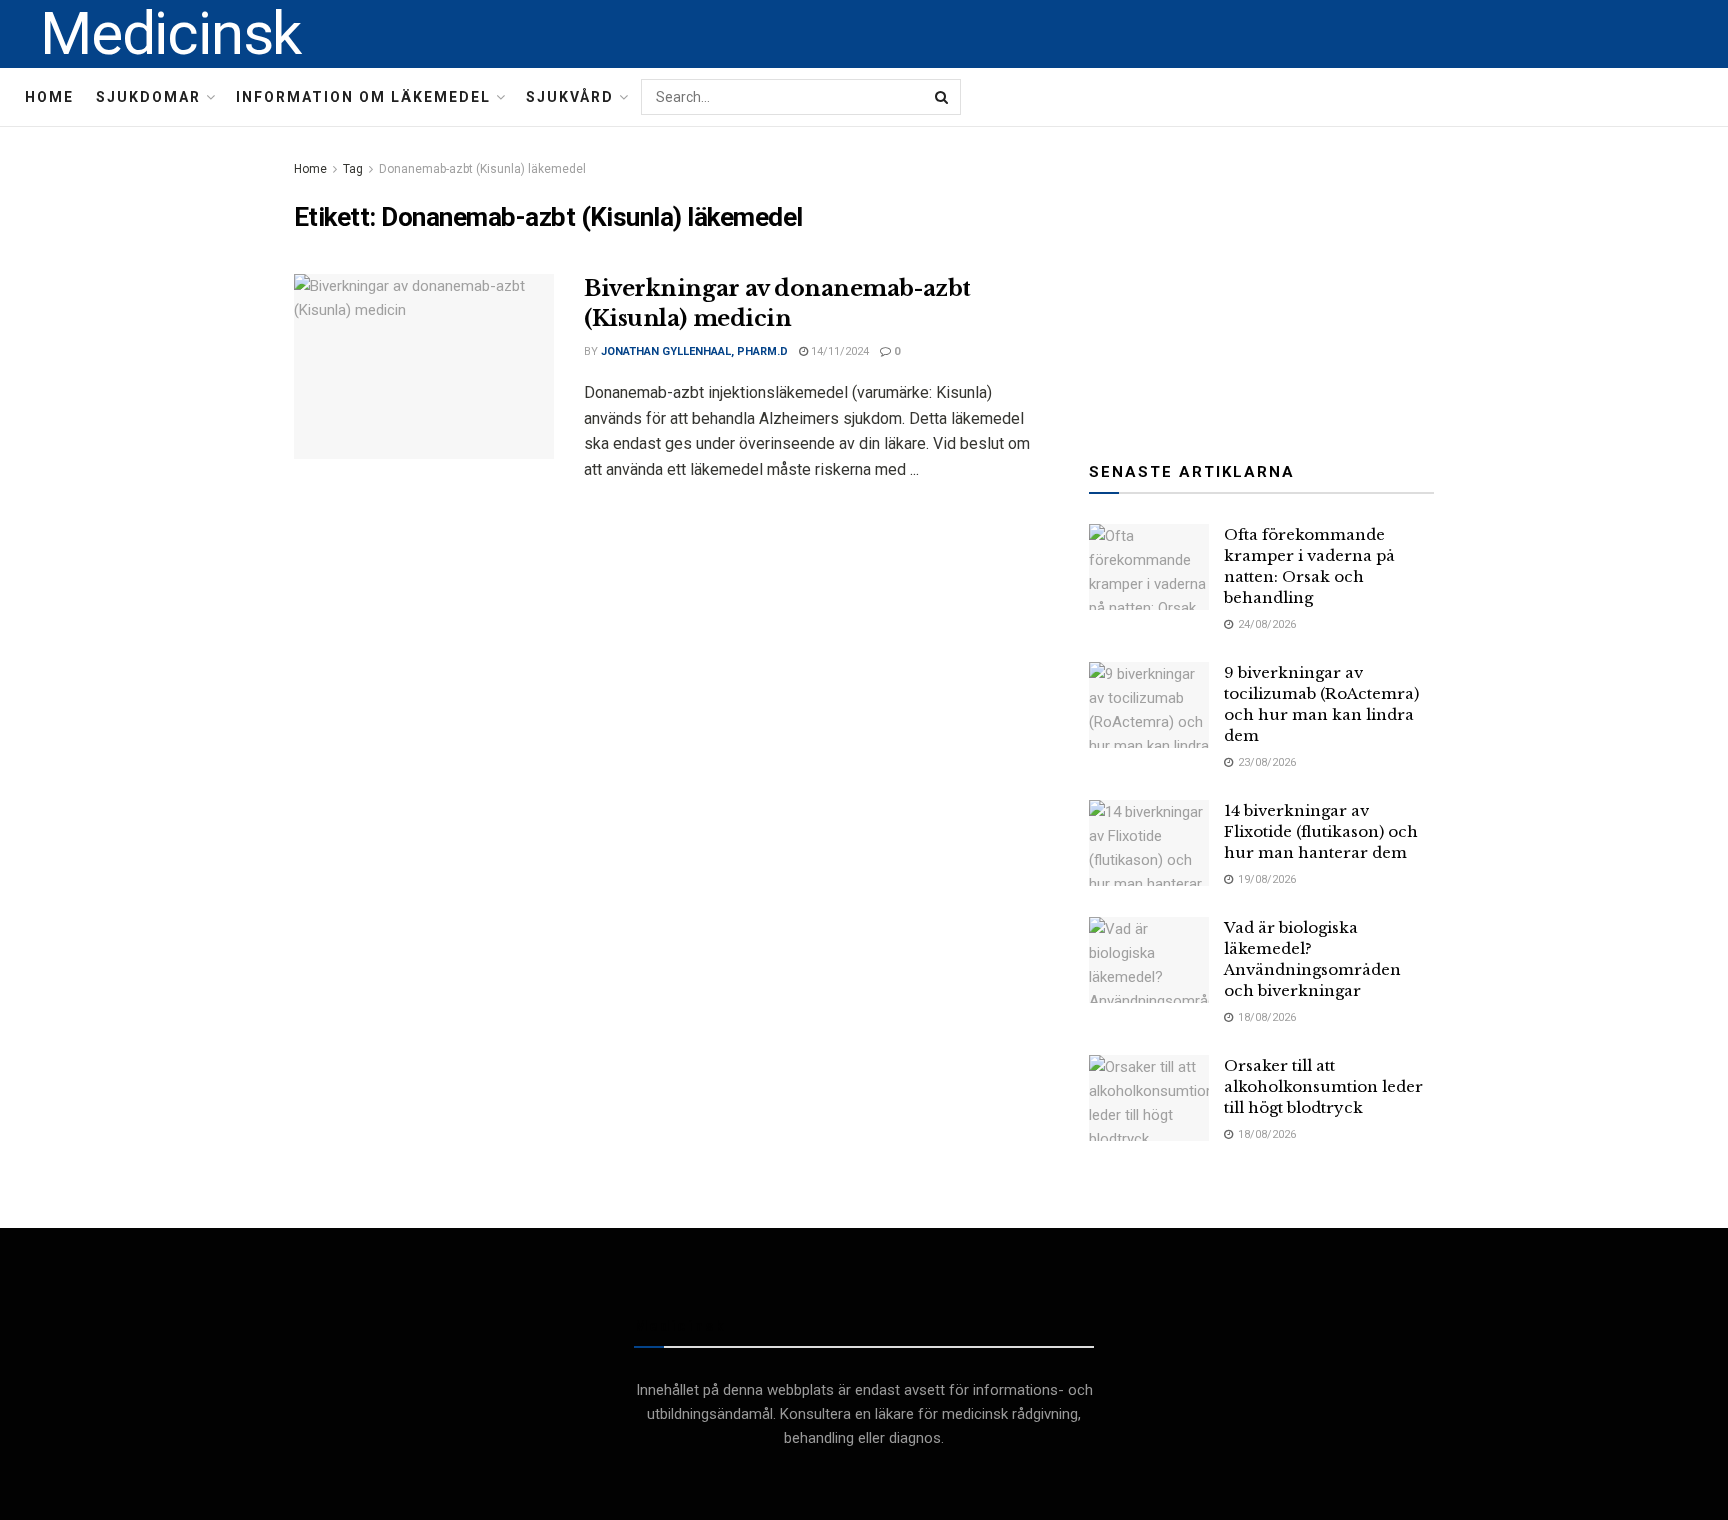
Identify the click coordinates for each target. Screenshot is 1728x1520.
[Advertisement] (1262, 282)
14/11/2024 (838, 351)
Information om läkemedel (363, 97)
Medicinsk (170, 34)
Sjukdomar (148, 97)
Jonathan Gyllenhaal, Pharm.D (694, 351)
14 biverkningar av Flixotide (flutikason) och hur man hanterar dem (1321, 831)
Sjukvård (570, 97)
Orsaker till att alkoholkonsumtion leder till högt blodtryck (1323, 1086)
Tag (353, 169)
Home (49, 97)
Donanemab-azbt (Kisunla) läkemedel (482, 169)
